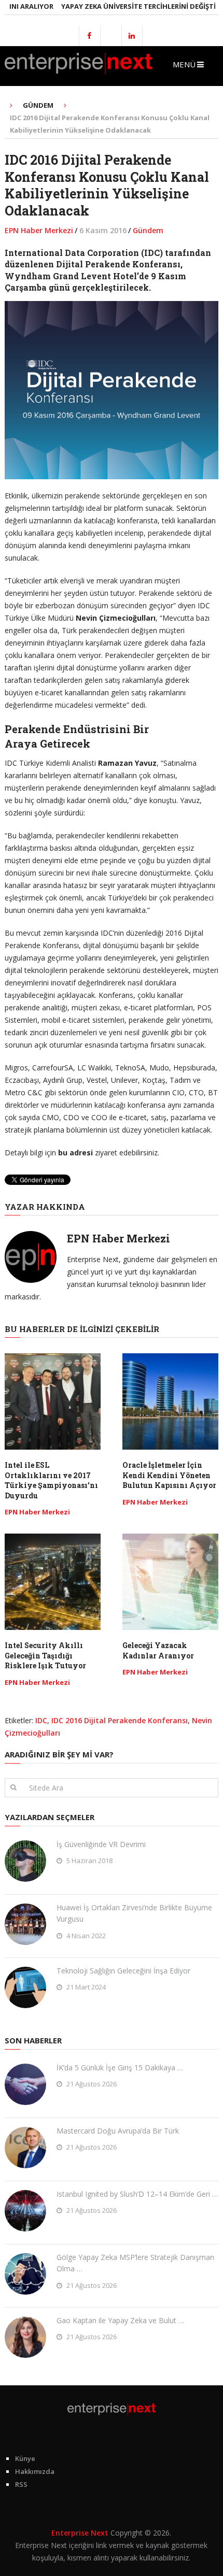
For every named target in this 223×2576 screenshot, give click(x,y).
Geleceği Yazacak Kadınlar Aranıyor (158, 1650)
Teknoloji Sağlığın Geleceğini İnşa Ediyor (123, 1971)
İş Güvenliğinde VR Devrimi (101, 1844)
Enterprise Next (80, 2533)
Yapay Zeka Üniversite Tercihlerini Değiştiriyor (128, 6)
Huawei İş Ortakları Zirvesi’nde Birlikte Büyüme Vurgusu (134, 1913)
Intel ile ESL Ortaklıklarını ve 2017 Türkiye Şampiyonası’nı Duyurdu (51, 1480)
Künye (25, 2458)
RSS (21, 2484)
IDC (41, 1720)
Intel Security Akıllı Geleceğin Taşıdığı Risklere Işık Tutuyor (45, 1655)
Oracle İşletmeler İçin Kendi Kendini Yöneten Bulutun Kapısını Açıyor (169, 1475)
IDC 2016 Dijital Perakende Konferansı (120, 1720)
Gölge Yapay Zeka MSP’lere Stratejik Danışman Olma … (135, 2263)
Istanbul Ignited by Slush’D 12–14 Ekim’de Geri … (137, 2194)
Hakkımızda (35, 2471)
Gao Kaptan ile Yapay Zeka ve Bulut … (120, 2320)
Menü (184, 64)
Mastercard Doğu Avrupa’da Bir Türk (118, 2131)
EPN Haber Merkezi (39, 230)
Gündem (148, 230)
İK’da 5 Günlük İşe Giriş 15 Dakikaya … (120, 2067)
